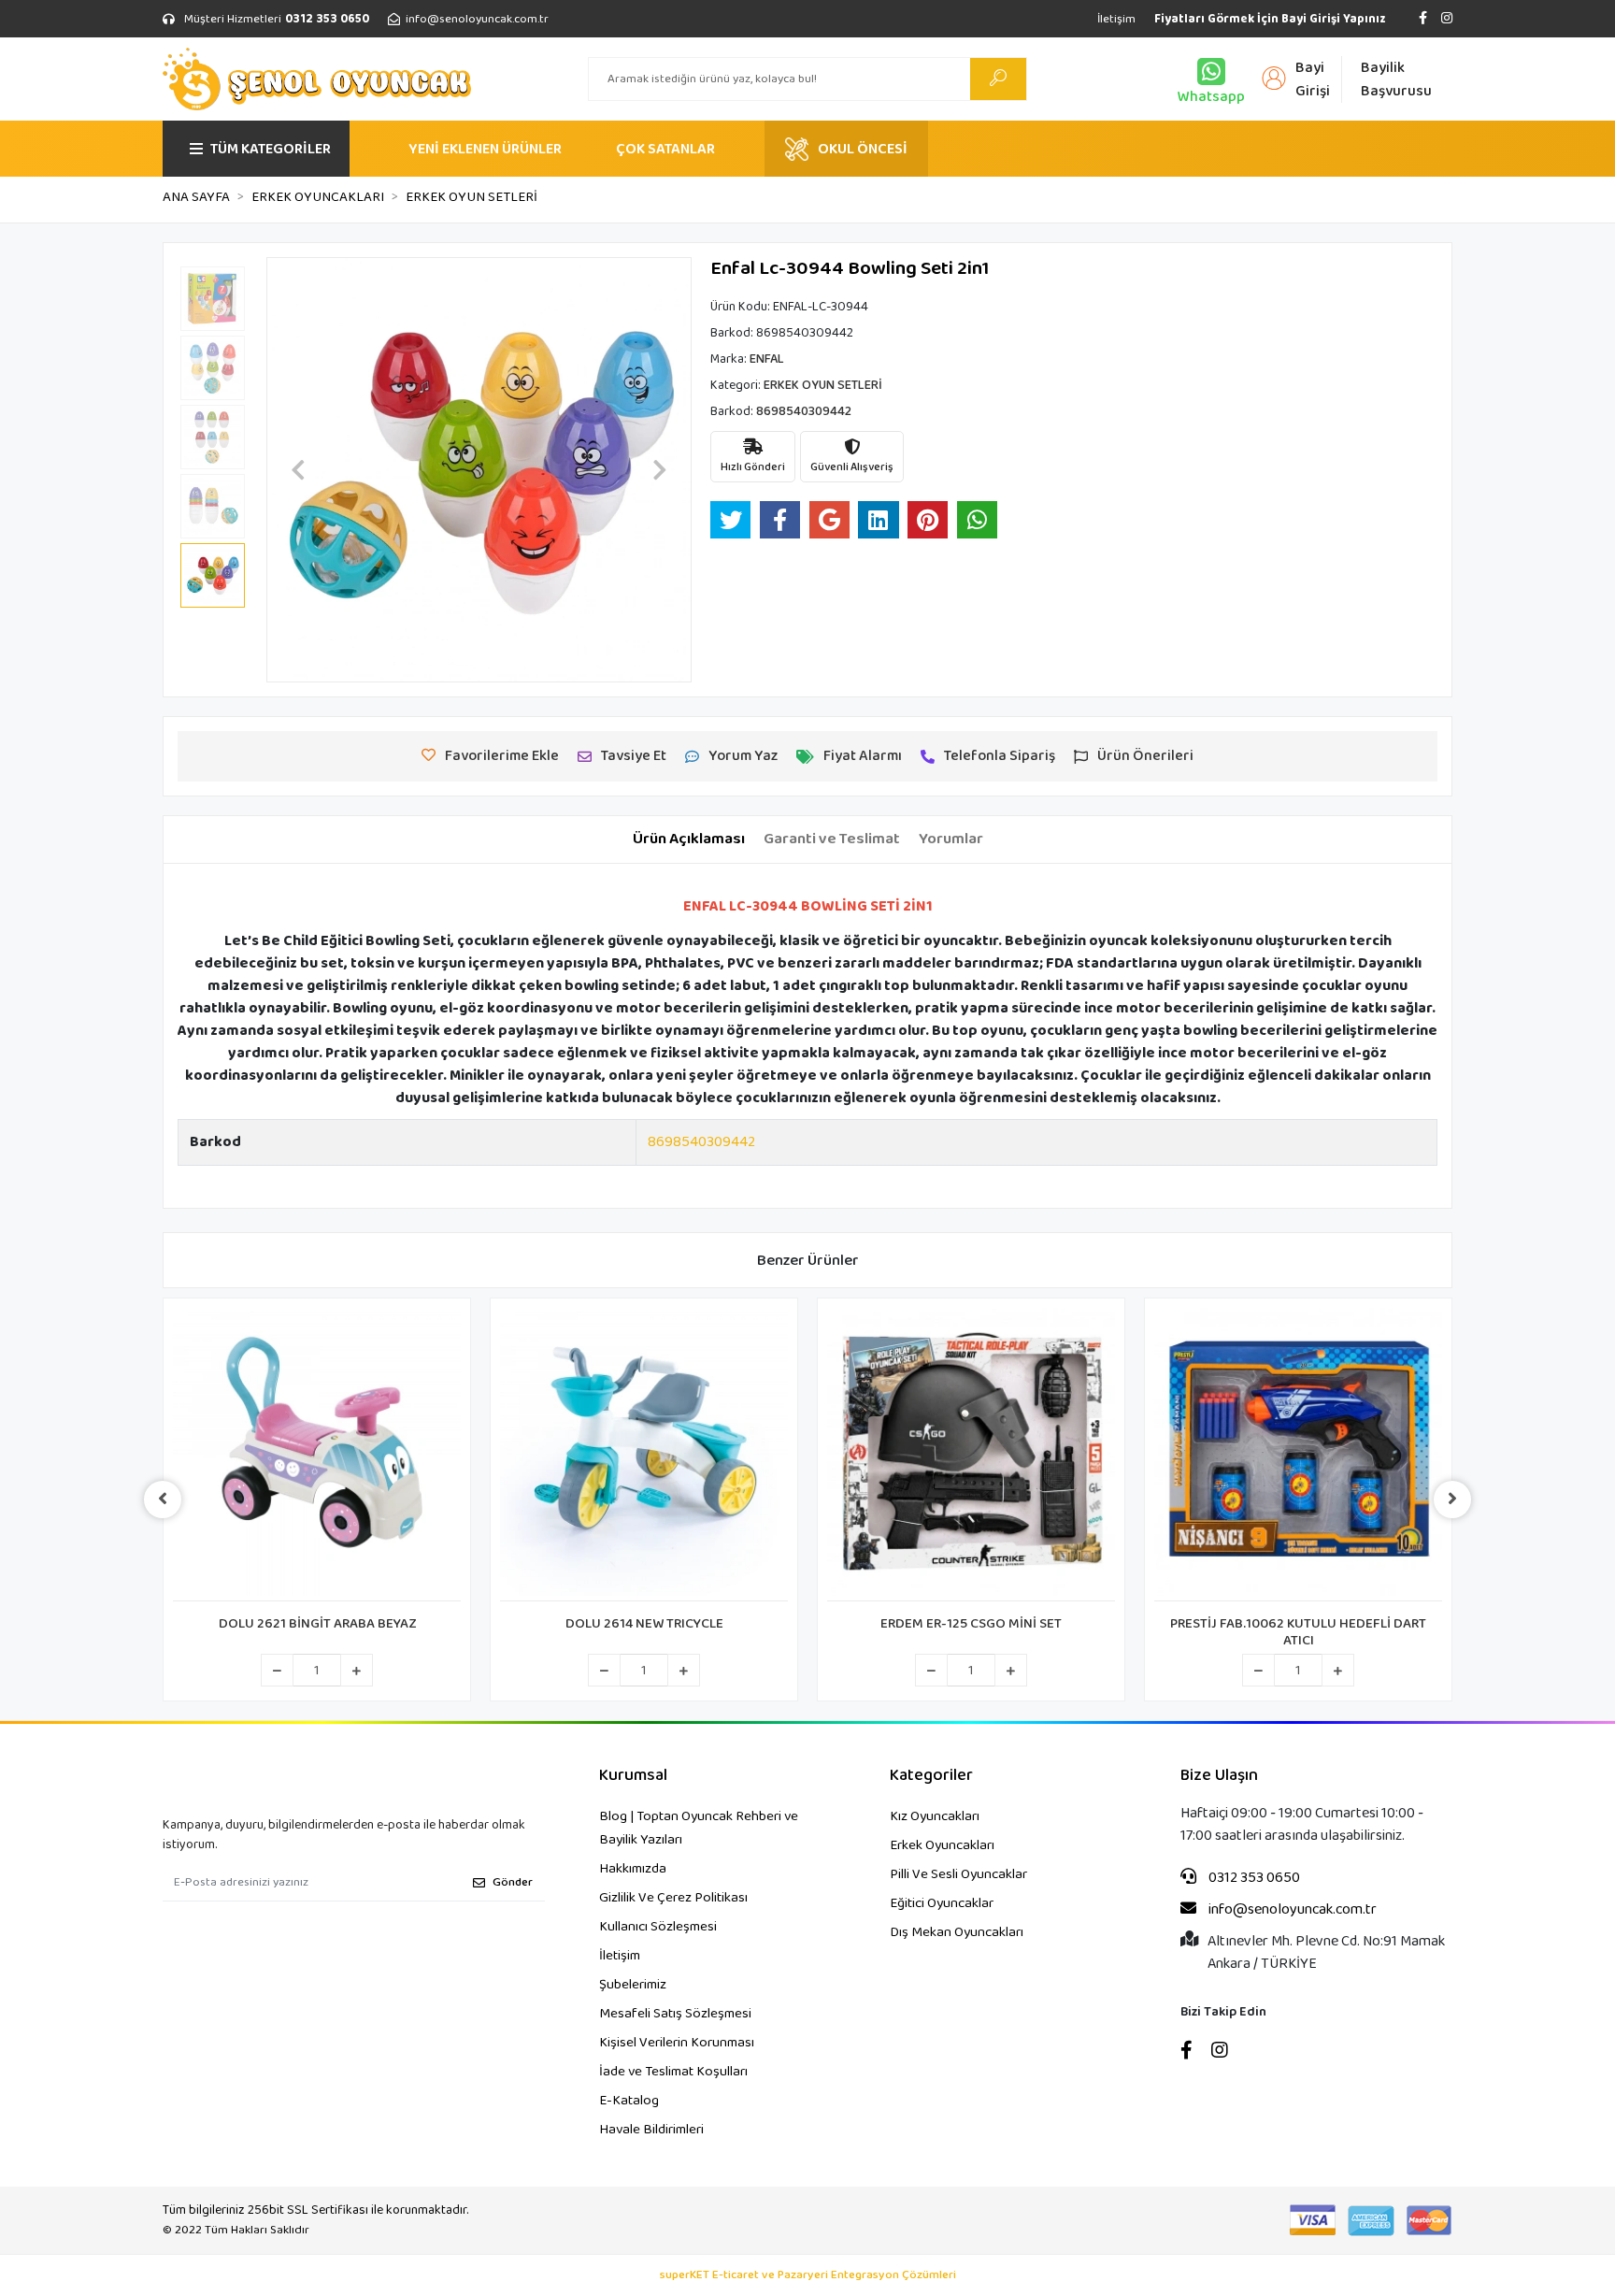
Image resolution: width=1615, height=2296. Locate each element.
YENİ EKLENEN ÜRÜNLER (485, 149)
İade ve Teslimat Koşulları (673, 2072)
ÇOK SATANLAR (665, 149)
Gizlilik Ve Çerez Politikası (673, 1898)
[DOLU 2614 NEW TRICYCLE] (644, 1455)
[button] (298, 470)
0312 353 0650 (1253, 1878)
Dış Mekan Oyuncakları (957, 1932)
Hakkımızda (633, 1869)
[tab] (689, 839)
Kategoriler (931, 1776)
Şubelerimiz (633, 1985)
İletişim (1116, 19)
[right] (1452, 1500)
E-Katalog (629, 2101)
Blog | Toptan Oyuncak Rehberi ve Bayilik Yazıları (699, 1828)
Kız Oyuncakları (935, 1816)
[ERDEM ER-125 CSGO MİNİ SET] (971, 1455)
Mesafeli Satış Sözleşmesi (675, 2014)
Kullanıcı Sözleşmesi (658, 1927)
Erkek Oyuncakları (942, 1845)
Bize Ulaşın (1219, 1776)
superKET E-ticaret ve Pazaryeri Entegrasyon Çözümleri (808, 2275)
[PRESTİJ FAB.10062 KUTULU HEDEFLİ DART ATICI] (1298, 1455)
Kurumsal (633, 1776)
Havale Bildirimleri (651, 2130)
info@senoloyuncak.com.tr (1291, 1910)
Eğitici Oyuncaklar (942, 1903)
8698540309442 (701, 1142)
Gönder (513, 1882)
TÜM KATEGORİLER (271, 149)
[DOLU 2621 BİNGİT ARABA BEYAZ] (317, 1455)
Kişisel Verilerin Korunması (677, 2043)
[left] (163, 1500)
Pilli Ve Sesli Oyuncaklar (958, 1874)
